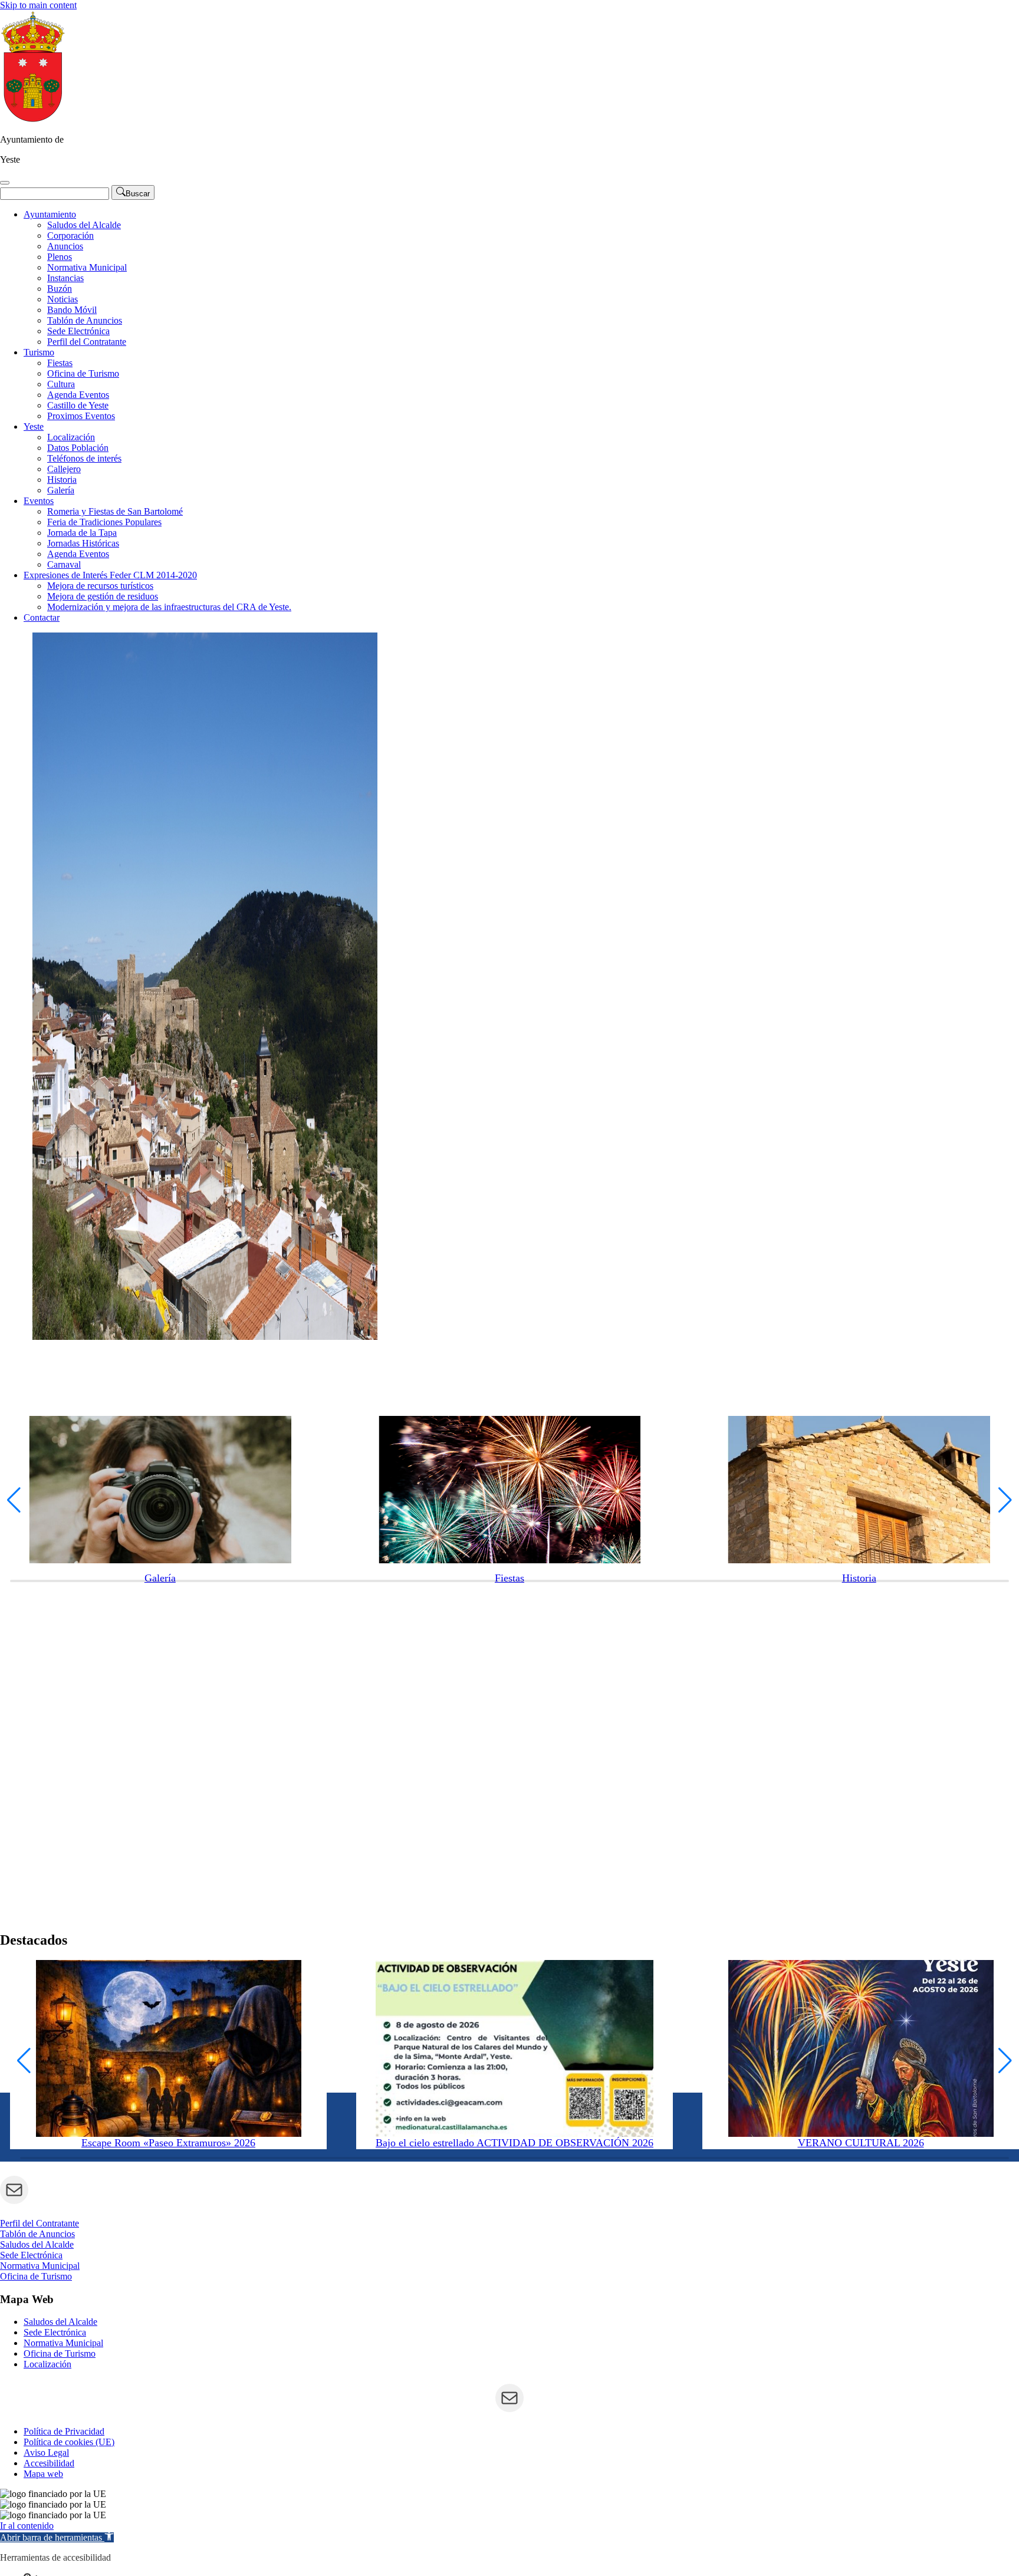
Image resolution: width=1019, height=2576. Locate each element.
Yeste (34, 426)
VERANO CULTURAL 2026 (861, 2143)
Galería (61, 490)
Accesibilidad (49, 2463)
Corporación (70, 235)
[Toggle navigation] (5, 183)
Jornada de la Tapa (82, 533)
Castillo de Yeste (78, 405)
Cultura (61, 384)
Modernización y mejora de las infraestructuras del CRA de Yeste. (169, 607)
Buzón (60, 289)
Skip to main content (38, 5)
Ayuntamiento (50, 214)
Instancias (65, 278)
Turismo (39, 352)
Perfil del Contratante (87, 342)
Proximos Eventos (81, 416)
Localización (71, 437)
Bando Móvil (72, 310)
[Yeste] (33, 119)
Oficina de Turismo (83, 373)
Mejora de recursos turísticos (100, 586)
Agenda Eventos (78, 395)
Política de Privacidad (64, 2431)
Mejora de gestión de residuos (103, 596)
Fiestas (60, 363)
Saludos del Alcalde (84, 225)
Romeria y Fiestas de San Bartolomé (115, 511)
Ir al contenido (27, 2526)
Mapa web (43, 2474)
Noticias (63, 299)
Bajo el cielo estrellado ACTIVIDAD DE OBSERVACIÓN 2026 (515, 2143)
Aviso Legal (46, 2453)
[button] (14, 1500)
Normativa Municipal (87, 267)
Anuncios (65, 246)
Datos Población (78, 448)
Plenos (60, 257)
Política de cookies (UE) (69, 2442)
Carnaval (64, 564)
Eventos (39, 501)
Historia (62, 480)
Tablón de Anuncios (85, 320)
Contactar (42, 617)
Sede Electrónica (78, 331)
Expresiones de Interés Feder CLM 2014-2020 (110, 575)
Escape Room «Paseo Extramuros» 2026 (168, 2143)
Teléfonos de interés (84, 458)
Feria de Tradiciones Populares (104, 522)
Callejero (64, 469)
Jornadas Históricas (83, 543)
